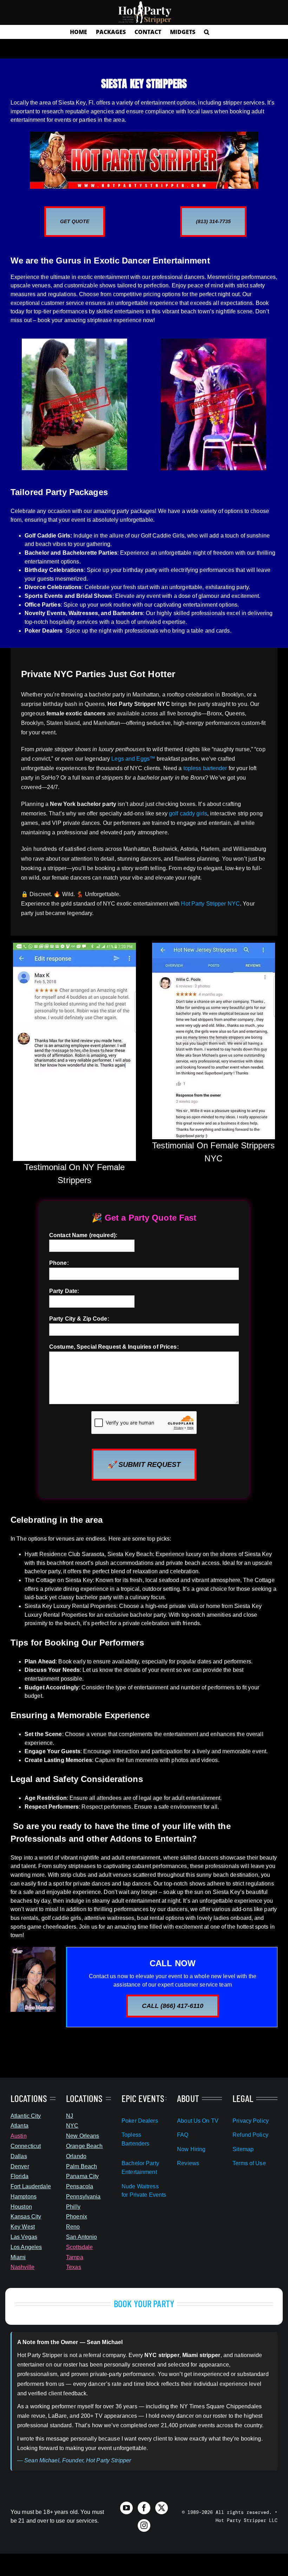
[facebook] (144, 2508)
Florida (19, 2176)
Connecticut (26, 2146)
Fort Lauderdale (31, 2186)
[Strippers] (144, 134)
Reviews (188, 2163)
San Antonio (81, 2237)
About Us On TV (198, 2121)
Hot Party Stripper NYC (210, 904)
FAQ (183, 2135)
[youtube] (126, 2508)
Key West (23, 2227)
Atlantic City (26, 2116)
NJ (70, 2116)
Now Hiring (191, 2149)
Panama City (82, 2176)
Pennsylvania (83, 2197)
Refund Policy (250, 2135)
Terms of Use (249, 2163)
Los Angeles (26, 2247)
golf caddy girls (188, 813)
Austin (19, 2136)
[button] (207, 32)
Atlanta (19, 2126)
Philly (73, 2207)
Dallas (19, 2156)
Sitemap (243, 2149)
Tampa (75, 2257)
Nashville (22, 2267)
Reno (73, 2227)
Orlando (76, 2156)
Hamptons (24, 2197)
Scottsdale (79, 2247)
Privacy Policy (251, 2121)
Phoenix (77, 2217)
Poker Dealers (140, 2121)
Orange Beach (84, 2146)
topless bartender (205, 768)
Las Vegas (24, 2237)
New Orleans (83, 2136)
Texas (74, 2267)
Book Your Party (144, 2303)
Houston (21, 2207)
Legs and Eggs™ (133, 759)
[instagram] (144, 2525)
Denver (20, 2166)
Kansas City (26, 2217)
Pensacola (80, 2186)
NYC (72, 2126)
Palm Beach (81, 2166)
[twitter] (162, 2508)
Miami (18, 2257)
